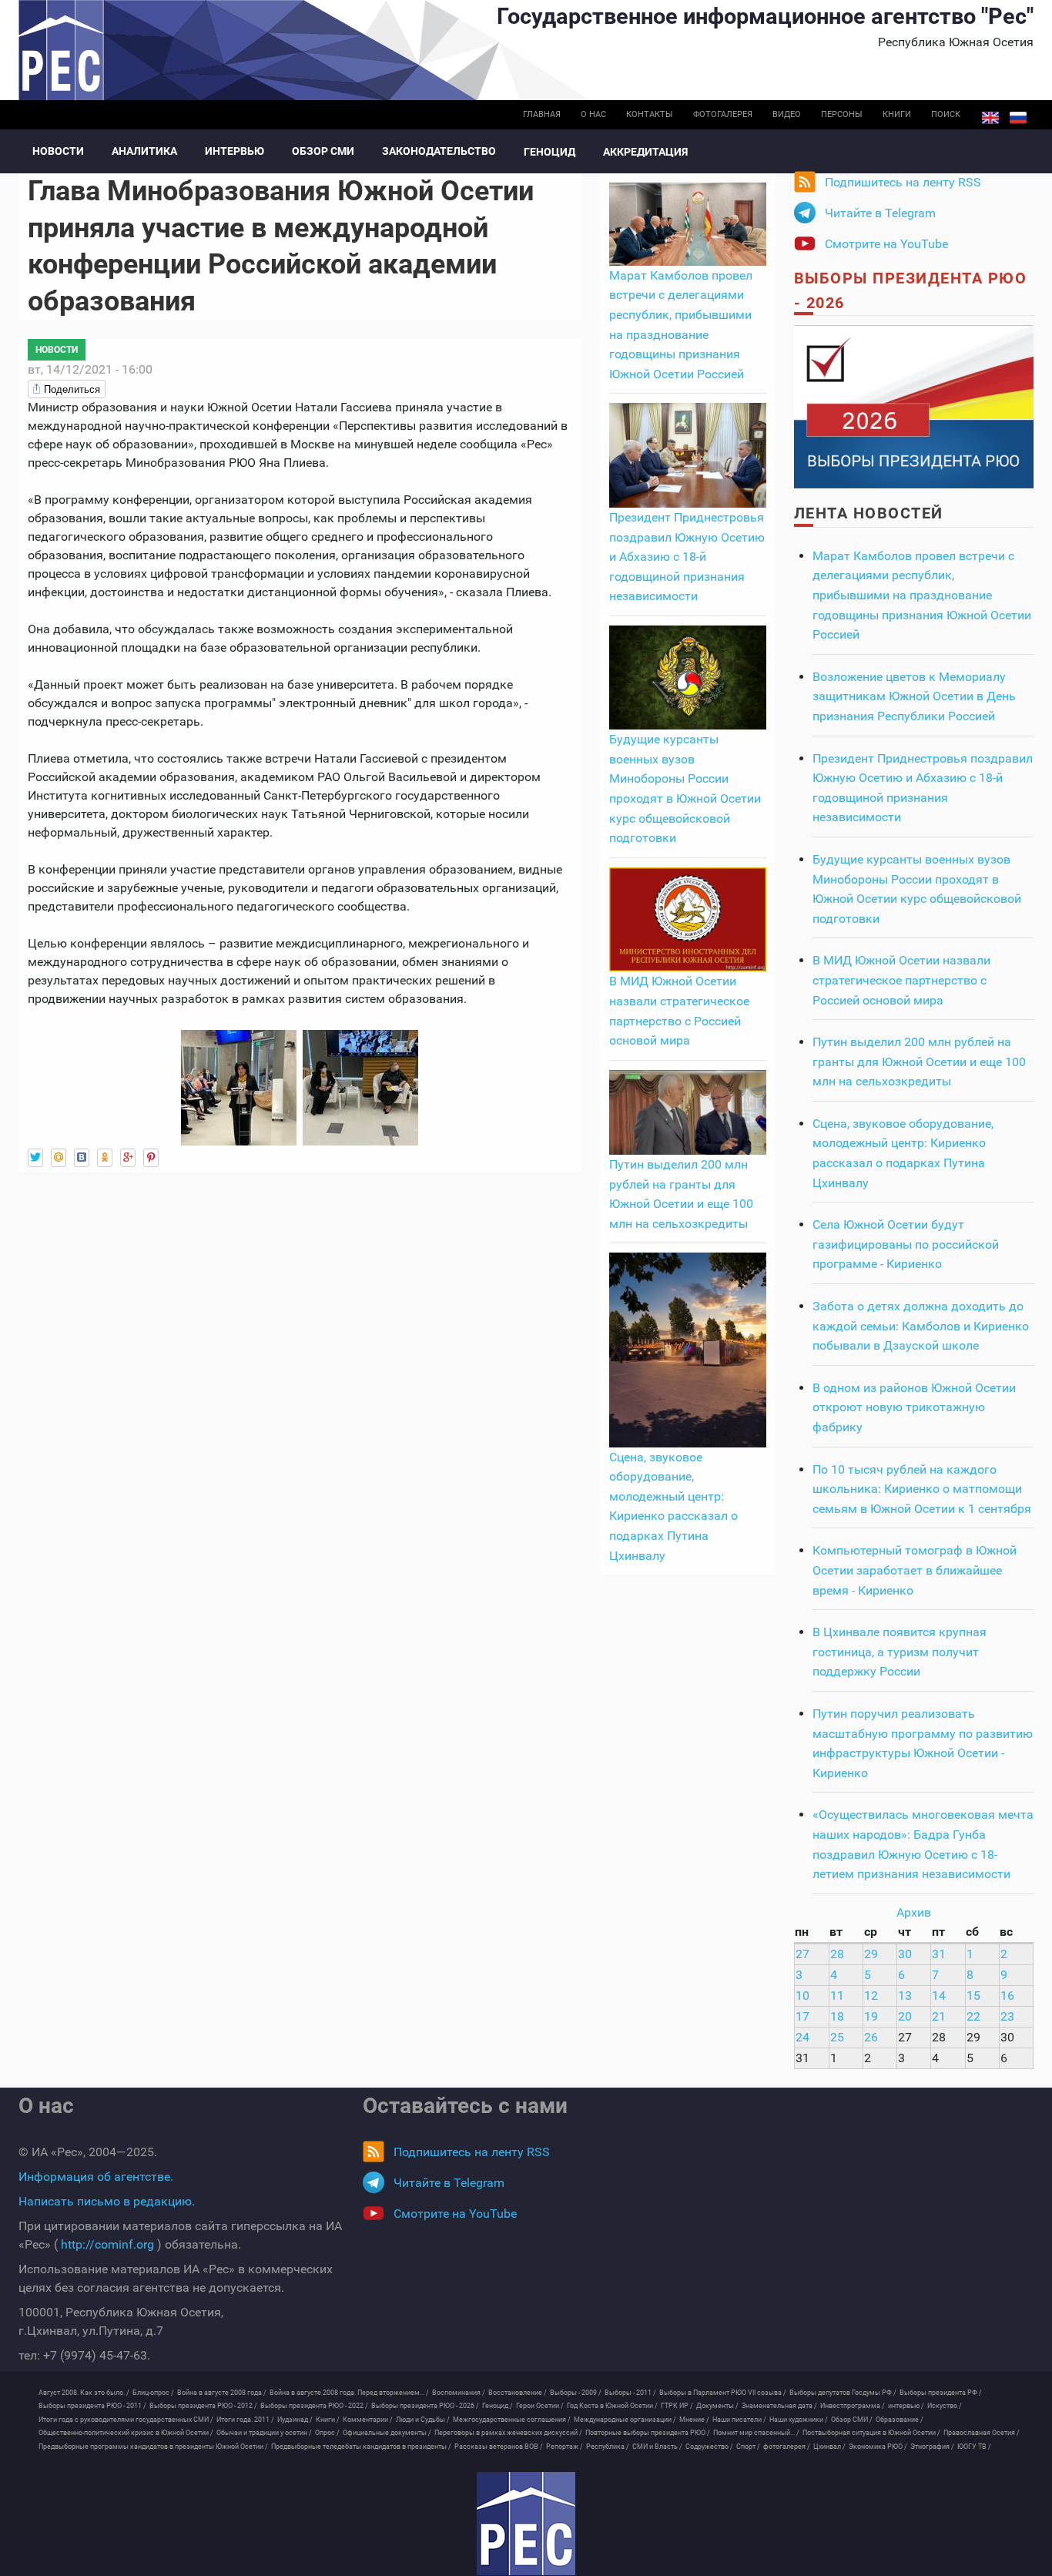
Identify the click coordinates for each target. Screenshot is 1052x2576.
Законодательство (439, 151)
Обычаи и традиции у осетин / (264, 2433)
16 (1007, 1996)
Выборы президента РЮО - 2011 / (92, 2406)
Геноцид (549, 152)
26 (871, 2037)
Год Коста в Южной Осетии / (612, 2406)
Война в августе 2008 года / (222, 2393)
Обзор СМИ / (852, 2420)
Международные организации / (625, 2420)
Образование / (900, 2420)
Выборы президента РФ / (941, 2393)
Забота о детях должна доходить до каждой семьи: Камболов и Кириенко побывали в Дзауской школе (921, 1326)
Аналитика (144, 151)
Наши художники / (799, 2420)
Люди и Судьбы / (423, 2420)
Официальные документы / (387, 2433)
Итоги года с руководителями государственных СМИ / (126, 2420)
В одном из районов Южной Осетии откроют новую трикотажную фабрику (914, 1407)
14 (939, 1996)
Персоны (842, 114)
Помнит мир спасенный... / (756, 2433)
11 (837, 1996)
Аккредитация (645, 152)
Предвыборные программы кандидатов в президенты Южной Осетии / (153, 2447)
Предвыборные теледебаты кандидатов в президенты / (361, 2447)
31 (939, 1954)
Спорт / (748, 2447)
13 (905, 1996)
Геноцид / (498, 2406)
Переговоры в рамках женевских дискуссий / (508, 2433)
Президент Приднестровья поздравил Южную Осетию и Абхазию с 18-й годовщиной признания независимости (687, 557)
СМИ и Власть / (657, 2447)
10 (802, 1996)
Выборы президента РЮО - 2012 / (203, 2406)
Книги (897, 114)
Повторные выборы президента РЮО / (648, 2433)
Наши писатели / (739, 2420)
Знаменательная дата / (779, 2406)
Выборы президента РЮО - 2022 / (314, 2406)
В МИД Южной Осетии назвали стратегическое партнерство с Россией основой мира (901, 980)
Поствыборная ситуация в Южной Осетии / (871, 2433)
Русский (1018, 118)
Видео (787, 114)
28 (837, 1954)
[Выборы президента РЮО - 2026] (914, 406)
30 (905, 1954)
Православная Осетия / (982, 2433)
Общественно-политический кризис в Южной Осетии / (126, 2433)
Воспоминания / (459, 2393)
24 (802, 2037)
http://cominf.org (107, 2244)
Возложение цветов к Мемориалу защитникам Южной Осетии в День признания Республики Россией (914, 696)
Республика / (608, 2447)
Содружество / (709, 2447)
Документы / (717, 2406)
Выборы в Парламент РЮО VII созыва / (723, 2393)
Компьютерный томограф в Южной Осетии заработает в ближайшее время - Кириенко (915, 1570)
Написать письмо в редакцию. (107, 2201)
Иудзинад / (295, 2420)
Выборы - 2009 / (576, 2393)
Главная (542, 114)
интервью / (906, 2406)
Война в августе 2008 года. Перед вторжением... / (349, 2393)
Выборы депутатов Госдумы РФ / (843, 2393)
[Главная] (526, 2524)
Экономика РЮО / (878, 2447)
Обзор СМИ (323, 151)
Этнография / (932, 2447)
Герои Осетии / (540, 2406)
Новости (58, 151)
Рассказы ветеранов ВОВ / (499, 2447)
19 (871, 2016)
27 (802, 1954)
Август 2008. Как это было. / (84, 2393)
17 (802, 2016)
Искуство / (945, 2406)
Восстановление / (518, 2393)
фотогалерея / (787, 2447)
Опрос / (327, 2433)
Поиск (946, 114)
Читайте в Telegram (880, 213)
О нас (593, 114)
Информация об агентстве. (96, 2177)
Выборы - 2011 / (630, 2393)
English (990, 118)
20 (905, 2016)
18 (837, 2016)
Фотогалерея (723, 114)
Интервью (235, 151)
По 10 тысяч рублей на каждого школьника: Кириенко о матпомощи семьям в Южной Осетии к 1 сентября (922, 1489)
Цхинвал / (829, 2447)
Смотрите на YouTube (886, 244)
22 (973, 2016)
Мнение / (694, 2420)
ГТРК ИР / (677, 2406)
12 (871, 1996)
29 (871, 1954)
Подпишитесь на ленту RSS (903, 182)
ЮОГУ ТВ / (974, 2447)
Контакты (650, 114)
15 (973, 1996)
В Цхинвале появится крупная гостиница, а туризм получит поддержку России (900, 1652)
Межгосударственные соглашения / (512, 2420)
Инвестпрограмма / (853, 2406)
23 (1007, 2016)
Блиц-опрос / (153, 2393)
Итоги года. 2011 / (245, 2420)
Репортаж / (565, 2447)
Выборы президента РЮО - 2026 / (425, 2406)
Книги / (328, 2420)
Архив (914, 1912)
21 (939, 2016)
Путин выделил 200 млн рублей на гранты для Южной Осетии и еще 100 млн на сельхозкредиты (919, 1062)
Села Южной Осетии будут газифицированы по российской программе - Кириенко (906, 1244)
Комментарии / (368, 2420)
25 (837, 2037)
